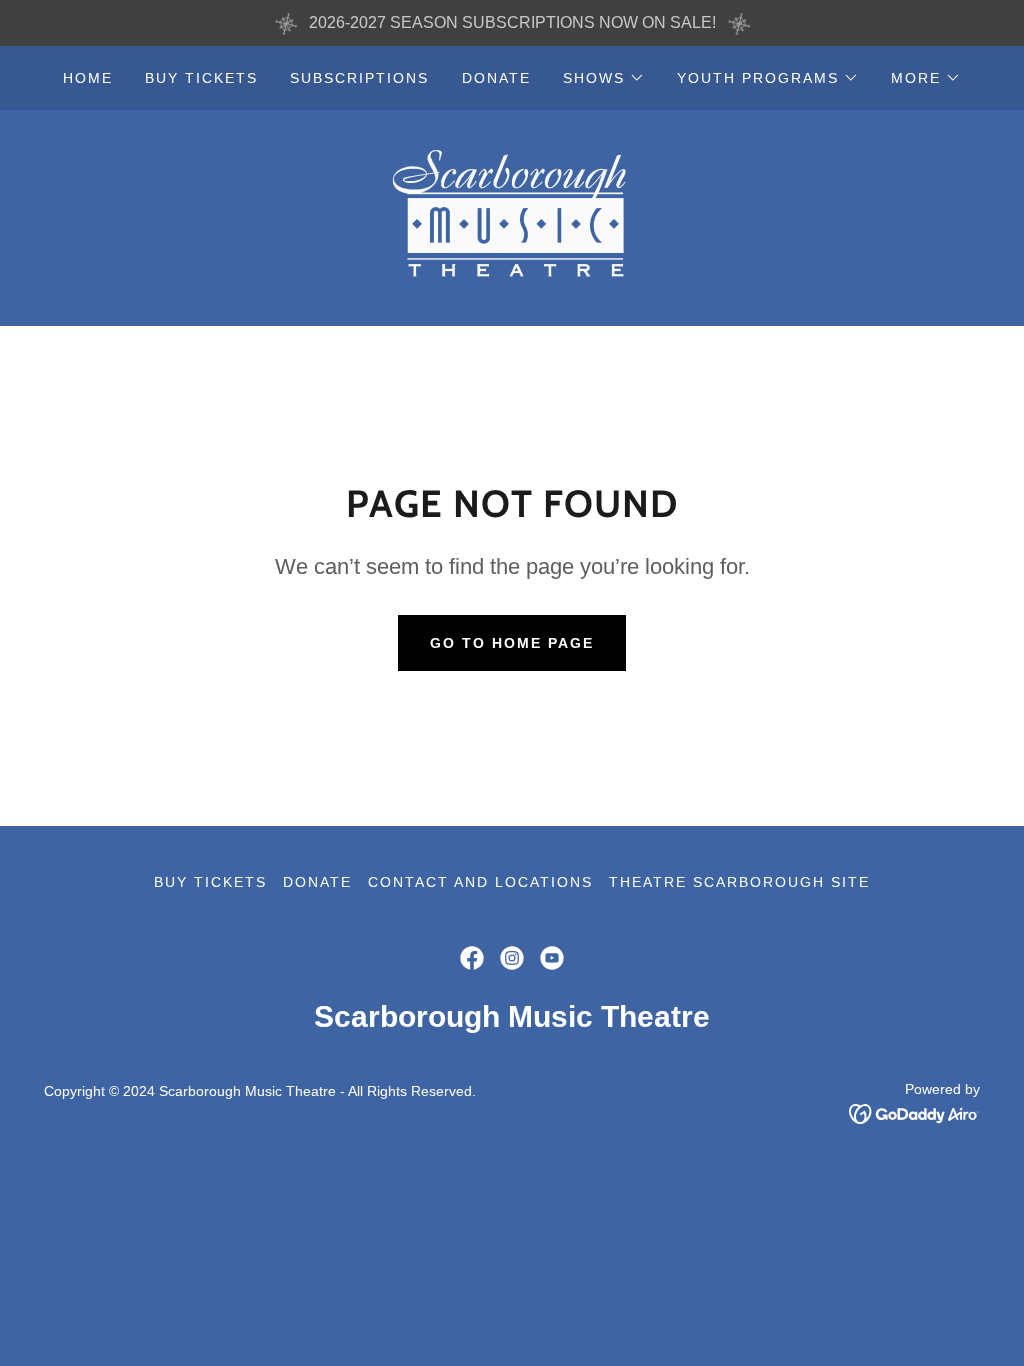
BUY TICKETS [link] (201, 78)
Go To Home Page (512, 643)
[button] (604, 78)
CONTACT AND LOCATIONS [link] (480, 882)
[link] (511, 216)
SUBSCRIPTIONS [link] (359, 78)
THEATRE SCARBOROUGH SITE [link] (739, 882)
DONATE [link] (496, 78)
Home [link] (88, 78)
